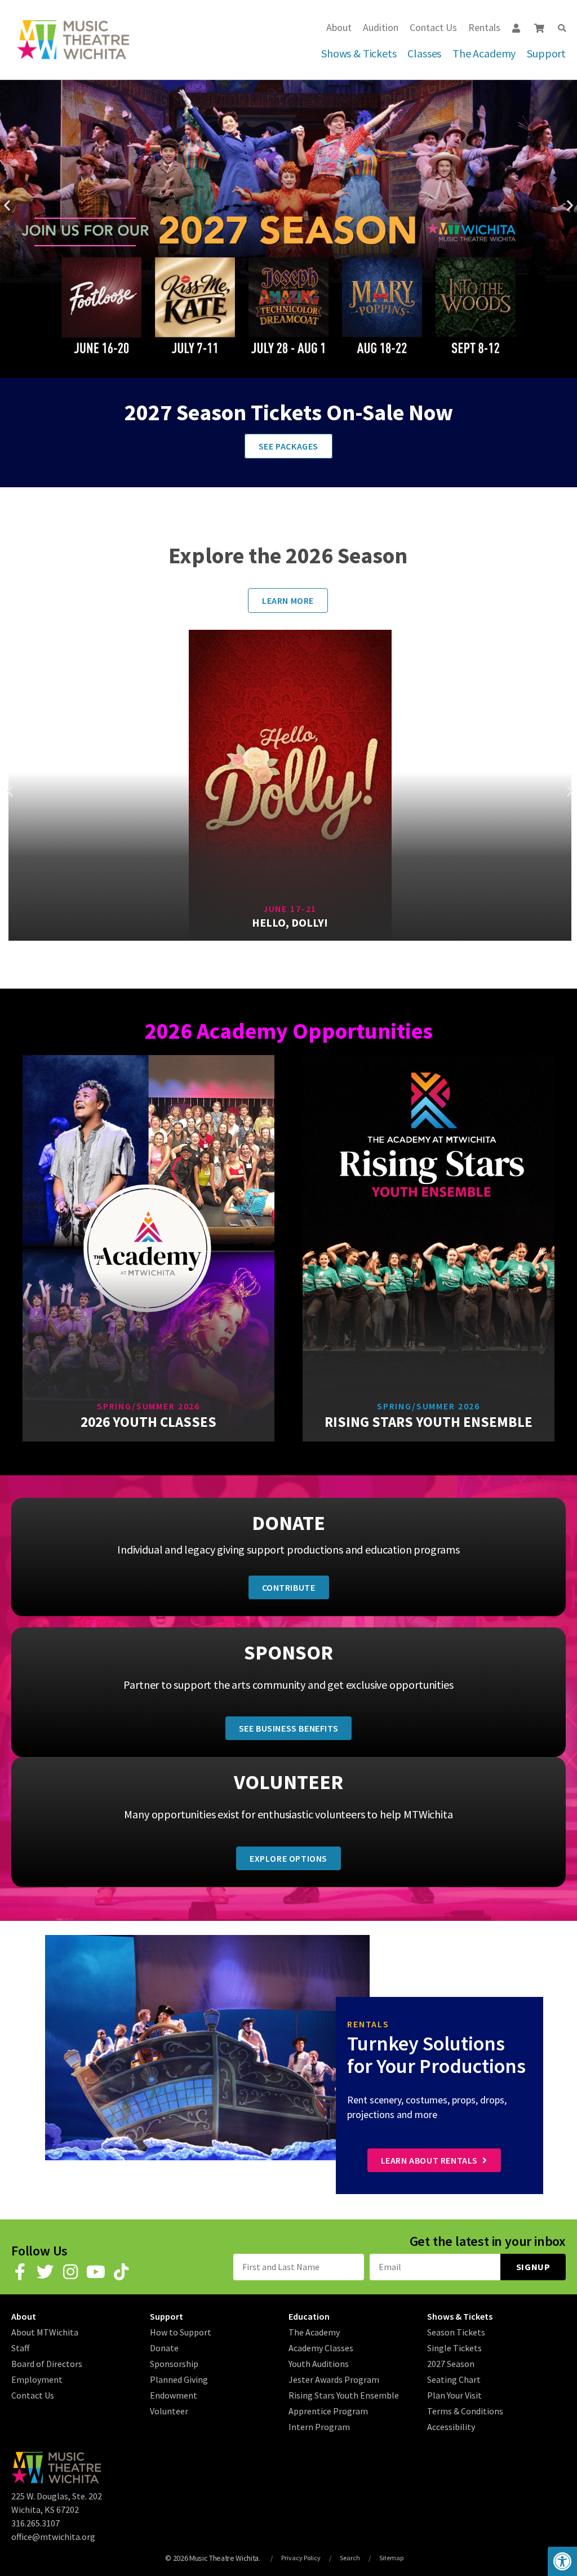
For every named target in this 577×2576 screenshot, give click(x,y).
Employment (37, 2379)
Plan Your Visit (454, 2395)
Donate (164, 2348)
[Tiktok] (121, 2272)
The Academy (484, 53)
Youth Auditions (319, 2364)
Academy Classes (321, 2348)
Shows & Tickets (359, 53)
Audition (381, 27)
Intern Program (319, 2427)
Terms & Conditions (465, 2411)
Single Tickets (454, 2348)
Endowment (174, 2395)
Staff (20, 2348)
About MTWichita (45, 2332)
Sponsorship (174, 2364)
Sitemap (391, 2558)
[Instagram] (70, 2272)
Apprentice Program (328, 2411)
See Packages (288, 446)
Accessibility (451, 2427)
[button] (562, 28)
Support (546, 53)
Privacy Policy (301, 2558)
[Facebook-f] (20, 2272)
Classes (424, 53)
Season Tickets (456, 2332)
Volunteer (169, 2411)
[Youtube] (96, 2272)
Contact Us (433, 27)
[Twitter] (45, 2272)
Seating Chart (454, 2379)
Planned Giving (179, 2379)
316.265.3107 (35, 2523)
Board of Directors (47, 2364)
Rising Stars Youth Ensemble (344, 2395)
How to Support (181, 2332)
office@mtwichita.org (53, 2537)
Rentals (484, 27)
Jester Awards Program (334, 2379)
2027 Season (451, 2364)
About (339, 27)
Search (350, 2558)
